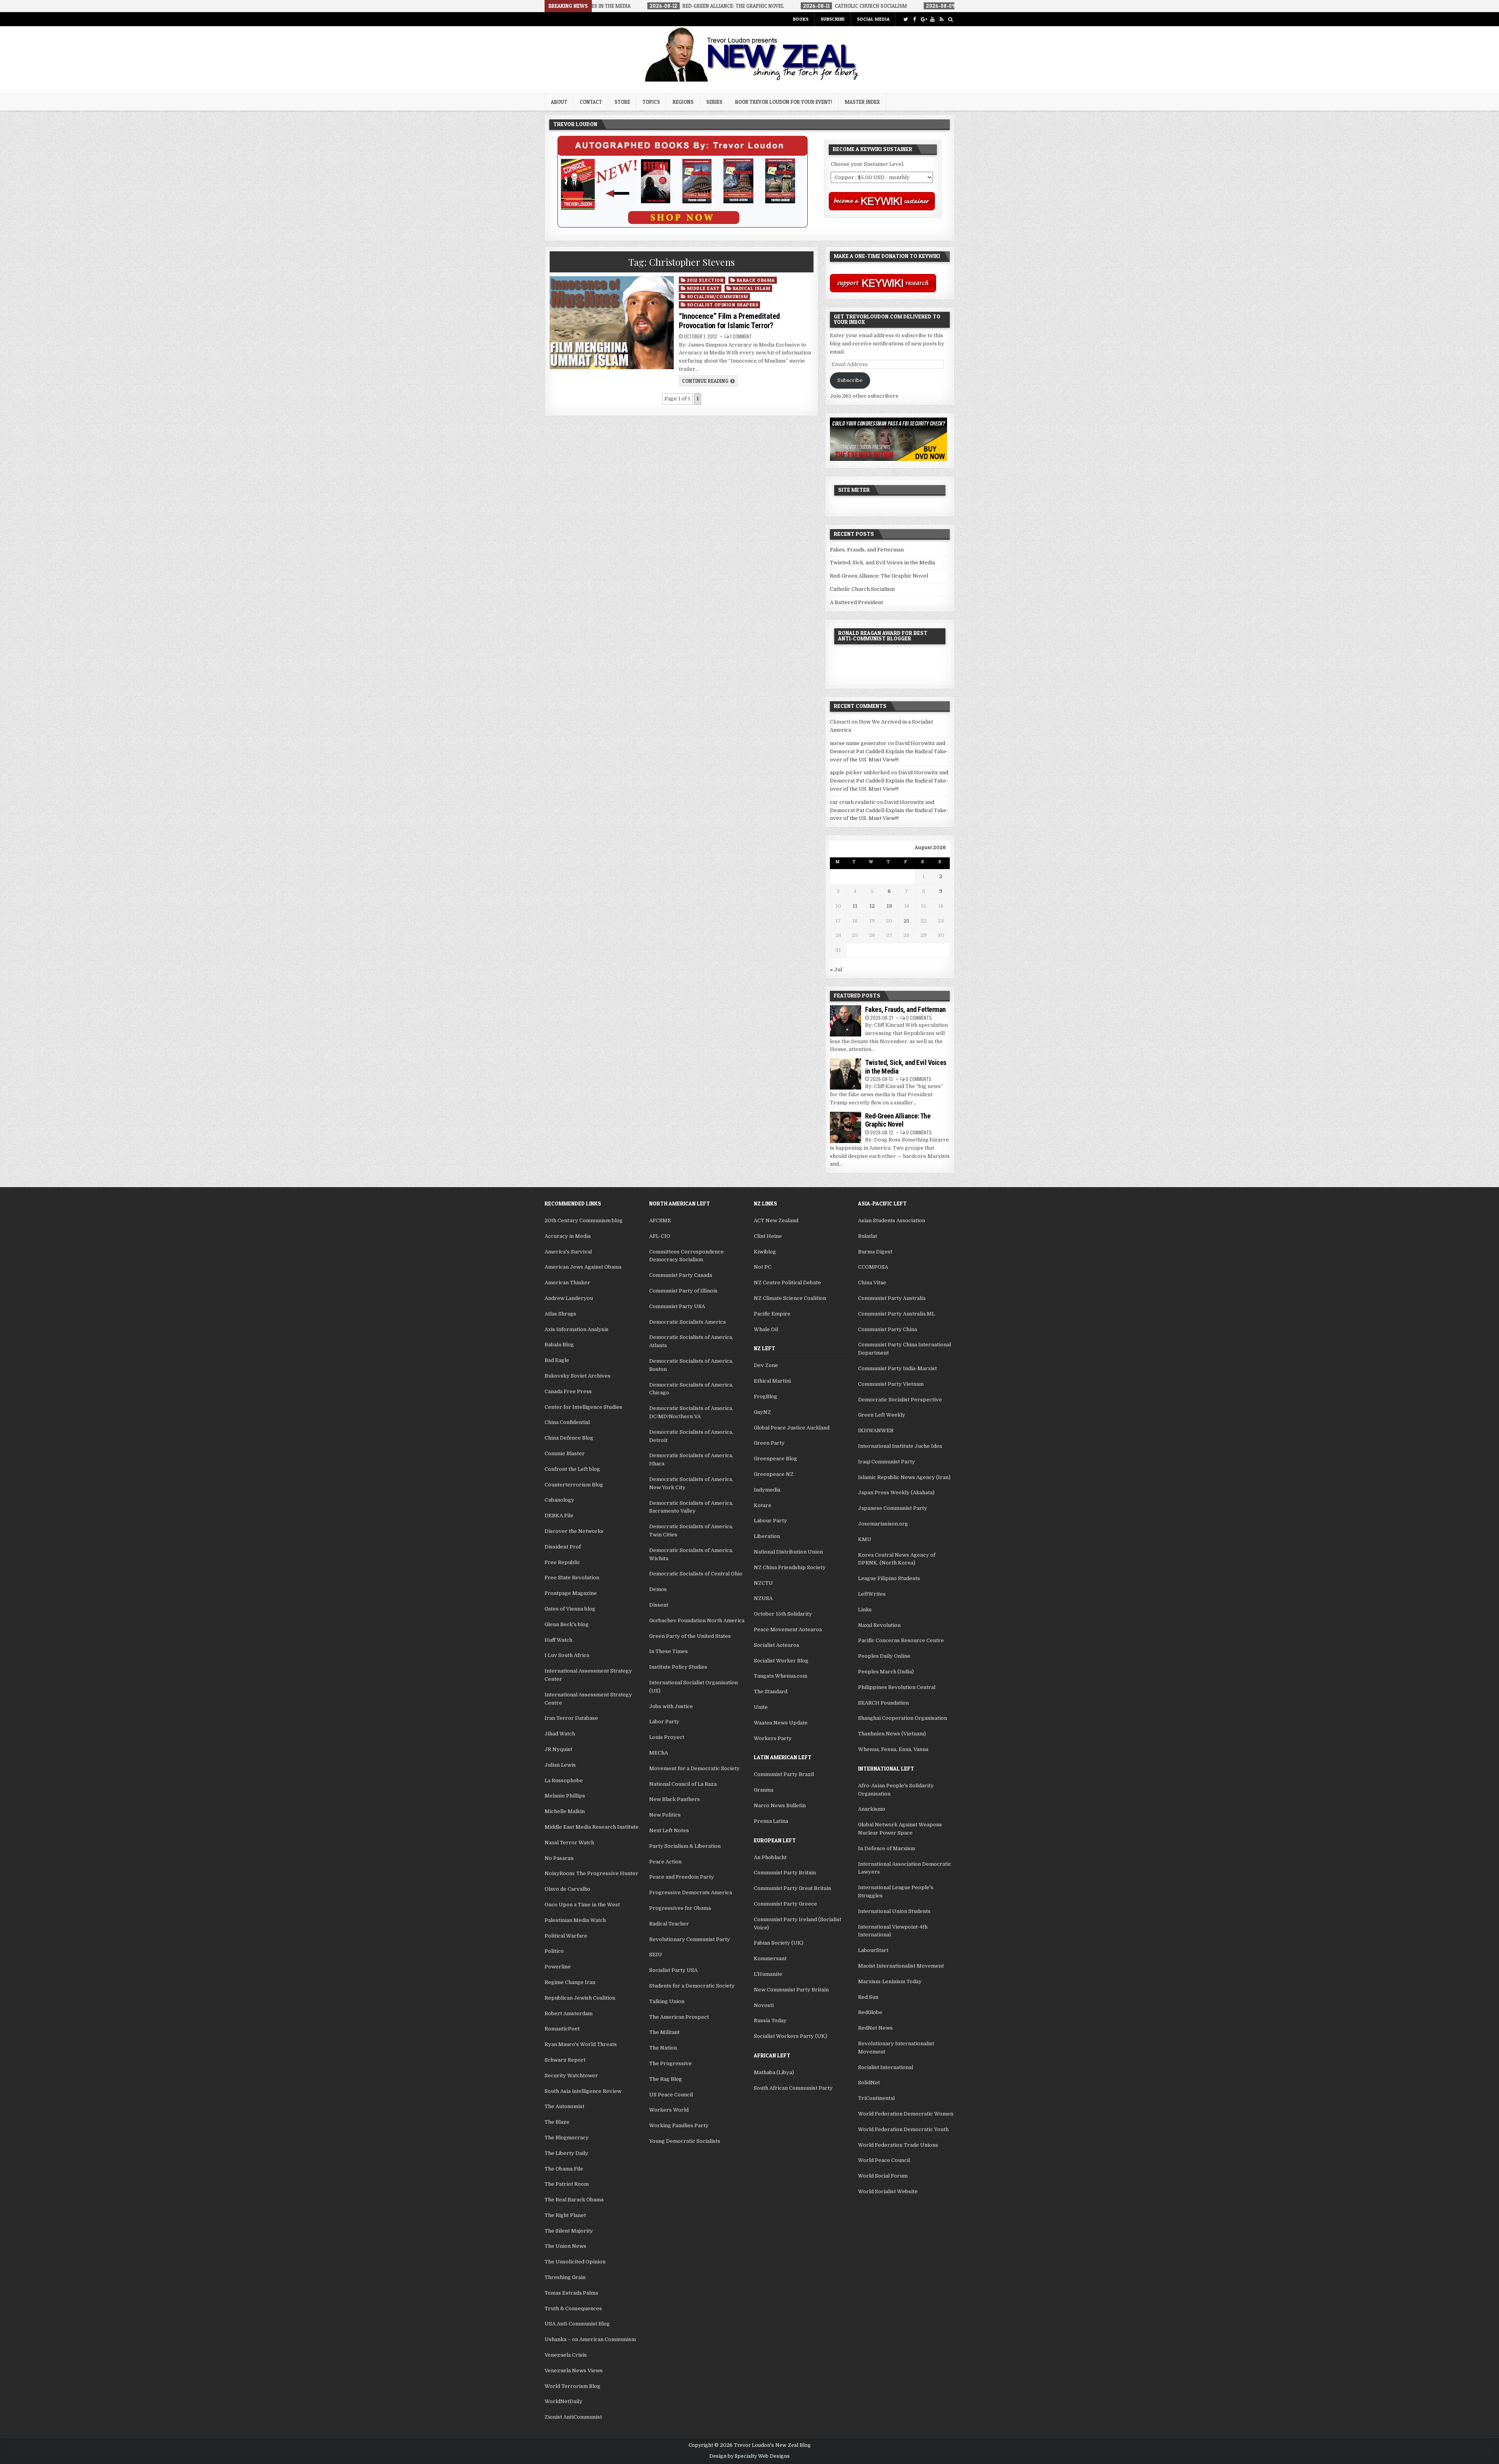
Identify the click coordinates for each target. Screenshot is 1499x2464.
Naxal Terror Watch (569, 1843)
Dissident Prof (563, 1547)
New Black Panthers (675, 1799)
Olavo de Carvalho (567, 1889)
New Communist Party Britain (791, 1990)
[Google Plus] (923, 19)
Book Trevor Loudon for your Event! (784, 102)
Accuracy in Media (568, 1236)
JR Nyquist (558, 1749)
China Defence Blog (569, 1438)
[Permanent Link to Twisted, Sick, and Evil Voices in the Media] (846, 1074)
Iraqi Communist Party (887, 1462)
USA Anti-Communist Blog (577, 2324)
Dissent (659, 1605)
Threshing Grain (565, 2277)
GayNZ (762, 1412)
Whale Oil (766, 1329)
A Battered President (856, 602)
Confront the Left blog (572, 1469)
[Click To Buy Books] (683, 226)
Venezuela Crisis (566, 2355)
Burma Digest (875, 1252)
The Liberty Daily (566, 2153)
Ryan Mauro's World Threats (581, 2044)
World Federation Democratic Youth (903, 2129)
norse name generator (858, 743)
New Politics (665, 1815)
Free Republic (562, 1562)
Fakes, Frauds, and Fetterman (867, 550)
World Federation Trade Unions (898, 2145)
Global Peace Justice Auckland (792, 1428)
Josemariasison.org (883, 1524)
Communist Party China (887, 1329)
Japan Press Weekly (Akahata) (896, 1492)
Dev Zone (766, 1365)
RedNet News (875, 2028)
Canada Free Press (568, 1391)
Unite (761, 1707)
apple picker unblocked (860, 772)
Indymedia (767, 1490)
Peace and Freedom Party (682, 1877)
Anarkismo (872, 1809)
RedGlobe (870, 2012)
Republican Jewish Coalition (580, 1998)
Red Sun (868, 1997)
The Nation (663, 2048)
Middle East (703, 288)
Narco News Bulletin (780, 1805)
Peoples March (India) (886, 1672)
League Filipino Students (889, 1578)
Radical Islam (752, 288)
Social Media (873, 19)
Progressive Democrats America (691, 1892)
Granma (764, 1790)
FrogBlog (766, 1396)
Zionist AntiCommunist (573, 2417)
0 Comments (919, 1018)
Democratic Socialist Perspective (900, 1400)
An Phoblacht (770, 1857)
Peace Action (665, 1862)
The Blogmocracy (567, 2138)
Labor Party (664, 1722)
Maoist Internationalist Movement (901, 1966)
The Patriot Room (567, 2184)
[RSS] (941, 19)
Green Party (769, 1443)
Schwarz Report (565, 2060)
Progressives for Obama (680, 1908)
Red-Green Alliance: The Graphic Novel (879, 576)
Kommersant (770, 1958)
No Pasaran (559, 1858)
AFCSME (660, 1220)
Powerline (558, 1967)
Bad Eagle (557, 1360)
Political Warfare (566, 1936)
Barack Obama (756, 280)
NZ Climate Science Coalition (790, 1298)
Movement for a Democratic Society (694, 1768)
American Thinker (567, 1283)
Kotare (763, 1505)
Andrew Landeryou (569, 1298)
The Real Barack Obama (574, 2200)
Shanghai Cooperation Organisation (903, 1718)
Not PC (763, 1267)
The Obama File (564, 2169)
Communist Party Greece (785, 1904)
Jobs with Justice (671, 1706)
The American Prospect (679, 2017)
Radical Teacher (669, 1924)
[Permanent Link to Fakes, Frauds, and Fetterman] (846, 1021)
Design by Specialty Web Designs (749, 2456)
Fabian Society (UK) (779, 1943)
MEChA (659, 1753)
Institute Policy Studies (678, 1667)
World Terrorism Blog (572, 2386)
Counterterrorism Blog (574, 1485)
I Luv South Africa (567, 1655)
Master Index (862, 102)
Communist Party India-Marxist (897, 1368)
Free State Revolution (572, 1578)
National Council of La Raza (683, 1784)
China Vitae (872, 1283)
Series (714, 102)
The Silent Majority (569, 2231)
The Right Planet (565, 2215)
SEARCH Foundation (883, 1703)
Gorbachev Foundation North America (697, 1620)
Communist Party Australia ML (896, 1314)
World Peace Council (884, 2160)
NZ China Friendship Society (790, 1567)
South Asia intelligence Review (583, 2091)
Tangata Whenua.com (781, 1676)
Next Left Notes (669, 1830)
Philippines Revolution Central (897, 1687)
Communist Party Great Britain (792, 1888)
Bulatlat (868, 1236)
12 (872, 906)
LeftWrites (872, 1594)
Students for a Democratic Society (692, 1986)
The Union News (565, 2246)
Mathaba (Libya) (774, 2072)
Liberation (767, 1536)
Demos (658, 1589)
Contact (591, 102)
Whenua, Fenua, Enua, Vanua (893, 1749)
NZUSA (763, 1598)
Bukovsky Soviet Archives (578, 1376)
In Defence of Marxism (887, 1848)
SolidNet (869, 2083)
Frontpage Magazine (571, 1593)
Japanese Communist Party (893, 1508)
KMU (865, 1539)
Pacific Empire (772, 1314)
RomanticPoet (562, 2029)
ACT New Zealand (776, 1220)
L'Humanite (768, 1974)
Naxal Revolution (879, 1625)
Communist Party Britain (785, 1873)
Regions (683, 102)
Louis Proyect (667, 1737)
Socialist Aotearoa (776, 1645)
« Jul (836, 970)
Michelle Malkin (565, 1811)
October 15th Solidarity (783, 1614)
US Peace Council (671, 2095)
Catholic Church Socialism (862, 589)
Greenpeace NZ (774, 1474)
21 (906, 921)
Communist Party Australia (892, 1298)
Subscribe (833, 19)
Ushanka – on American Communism (590, 2339)
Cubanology (559, 1500)
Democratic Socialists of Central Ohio (696, 1574)
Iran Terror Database (571, 1718)
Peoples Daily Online (884, 1656)
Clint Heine (768, 1236)
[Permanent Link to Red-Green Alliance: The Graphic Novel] (846, 1127)
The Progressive (670, 2063)
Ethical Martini (772, 1381)
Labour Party (770, 1521)
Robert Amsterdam (569, 2013)
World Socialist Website (888, 2191)
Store (622, 102)
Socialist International (886, 2067)
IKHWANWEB (876, 1430)
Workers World (669, 2110)
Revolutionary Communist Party (690, 1939)
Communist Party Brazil (784, 1774)
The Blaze (557, 2122)
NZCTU (763, 1583)
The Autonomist (564, 2106)
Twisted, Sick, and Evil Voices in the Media (882, 563)
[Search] (950, 19)
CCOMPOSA (873, 1267)
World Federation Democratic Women (906, 2114)
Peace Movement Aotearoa (788, 1629)
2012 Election (705, 280)
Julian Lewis (560, 1765)
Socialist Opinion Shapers (723, 305)
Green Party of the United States (690, 1636)
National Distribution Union (788, 1552)
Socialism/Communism (718, 296)
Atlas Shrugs (560, 1314)
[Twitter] (905, 19)
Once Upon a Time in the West (582, 1905)
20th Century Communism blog (584, 1220)
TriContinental (876, 2098)
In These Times (668, 1651)
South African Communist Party (793, 2088)
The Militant (664, 2032)
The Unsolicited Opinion (575, 2262)
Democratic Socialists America (687, 1322)
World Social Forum (883, 2176)
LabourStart (873, 1950)
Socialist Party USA (673, 1970)
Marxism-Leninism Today (890, 1981)
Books (801, 19)
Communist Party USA (677, 1306)
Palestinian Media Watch (575, 1920)
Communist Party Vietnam (891, 1384)
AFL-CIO (660, 1236)
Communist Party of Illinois (683, 1291)
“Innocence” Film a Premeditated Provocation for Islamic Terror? (729, 321)
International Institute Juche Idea (900, 1446)
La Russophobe (564, 1780)
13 (889, 906)
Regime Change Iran (570, 1982)
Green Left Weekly (882, 1415)
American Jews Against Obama (583, 1267)
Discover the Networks (574, 1531)
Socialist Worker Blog (781, 1661)
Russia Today (770, 2020)
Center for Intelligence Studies (583, 1407)
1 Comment (741, 336)
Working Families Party (679, 2125)
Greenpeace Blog (775, 1459)
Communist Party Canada (681, 1275)
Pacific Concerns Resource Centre (901, 1640)
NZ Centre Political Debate (787, 1283)
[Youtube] (932, 19)
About (559, 102)
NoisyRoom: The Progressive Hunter (591, 1873)
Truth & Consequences (573, 2308)
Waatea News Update (781, 1723)
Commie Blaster (565, 1453)
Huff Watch (558, 1640)
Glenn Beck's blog (567, 1624)
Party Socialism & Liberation (685, 1846)
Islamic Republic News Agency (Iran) (904, 1477)
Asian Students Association (892, 1220)
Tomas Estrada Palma (571, 2293)
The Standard (771, 1692)
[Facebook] (914, 19)
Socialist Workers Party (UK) (790, 2036)
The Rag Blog (666, 2079)
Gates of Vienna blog (570, 1609)
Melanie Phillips (565, 1796)
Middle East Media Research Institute (592, 1827)
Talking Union (667, 2001)
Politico (554, 1951)
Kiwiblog (765, 1252)
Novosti (764, 2005)
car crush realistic (853, 802)
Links (865, 1610)
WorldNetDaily (563, 2401)
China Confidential (567, 1422)
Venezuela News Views (574, 2371)
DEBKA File (559, 1516)
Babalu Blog (559, 1345)
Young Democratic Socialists (685, 2141)
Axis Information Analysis (577, 1329)
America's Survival (568, 1252)
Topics (651, 102)
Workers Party (773, 1738)
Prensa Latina (771, 1821)
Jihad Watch (560, 1734)
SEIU (656, 1955)
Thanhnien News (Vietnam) (892, 1734)
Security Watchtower (571, 2076)
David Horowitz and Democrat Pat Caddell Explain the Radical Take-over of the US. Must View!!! (889, 751)
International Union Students (894, 1911)
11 (855, 906)
